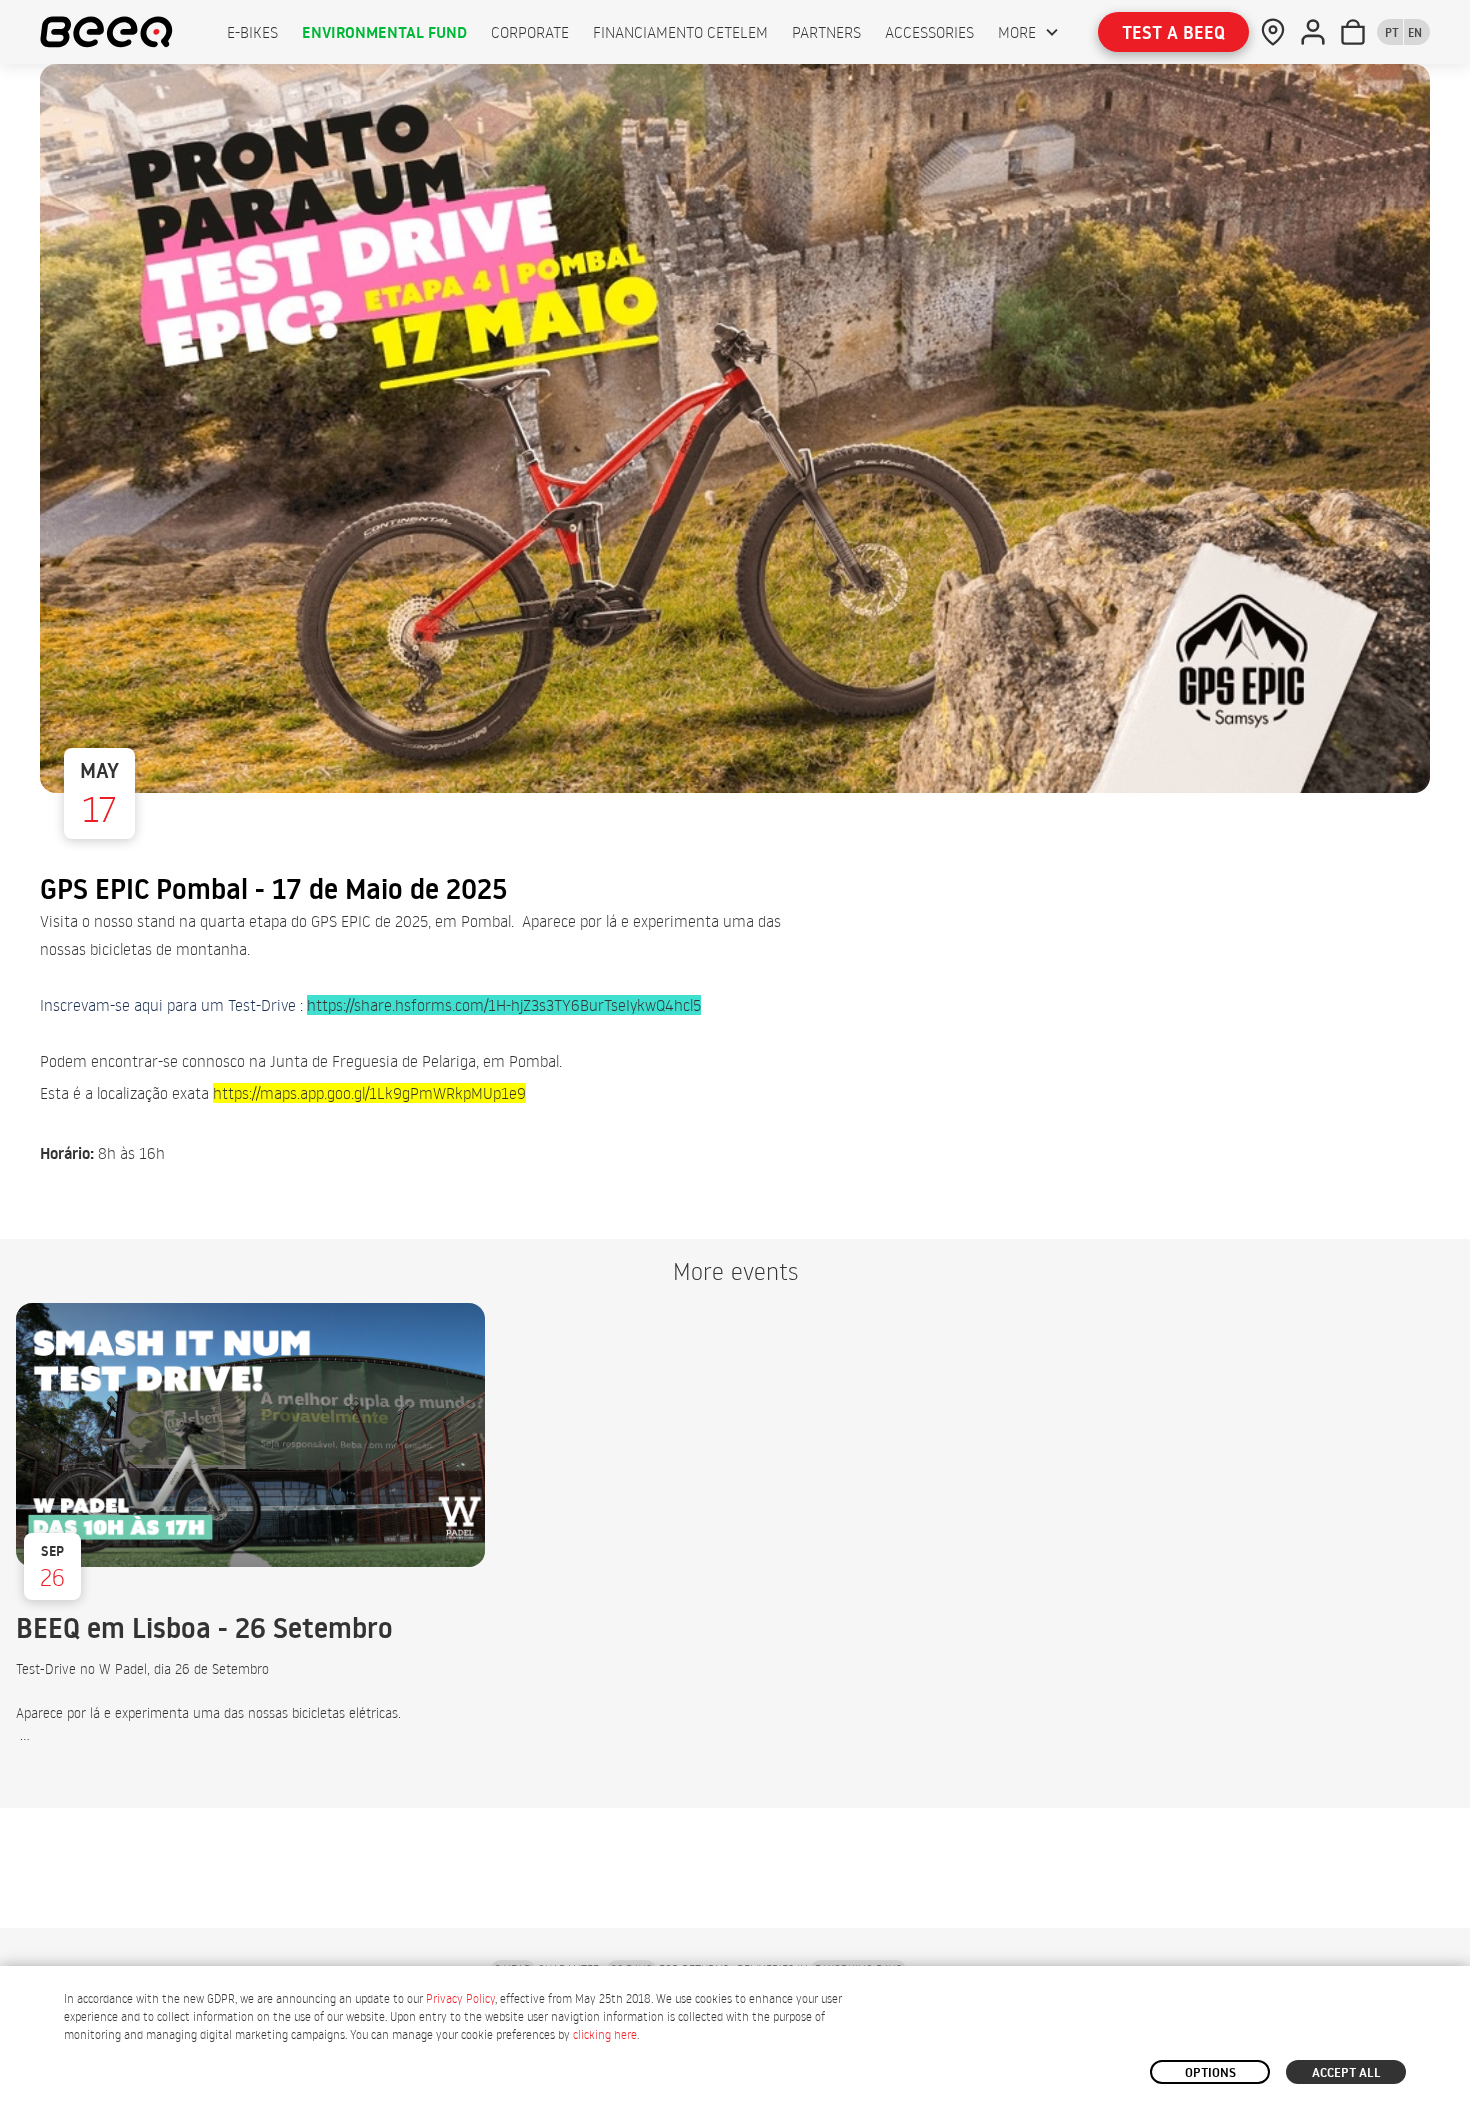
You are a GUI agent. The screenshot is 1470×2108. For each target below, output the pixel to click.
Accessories (929, 32)
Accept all (1346, 2072)
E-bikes (252, 32)
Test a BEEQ (1173, 32)
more (1017, 32)
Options (1210, 2072)
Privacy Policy (460, 1998)
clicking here (605, 2034)
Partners (826, 32)
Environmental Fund (384, 32)
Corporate (530, 32)
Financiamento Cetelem (680, 32)
